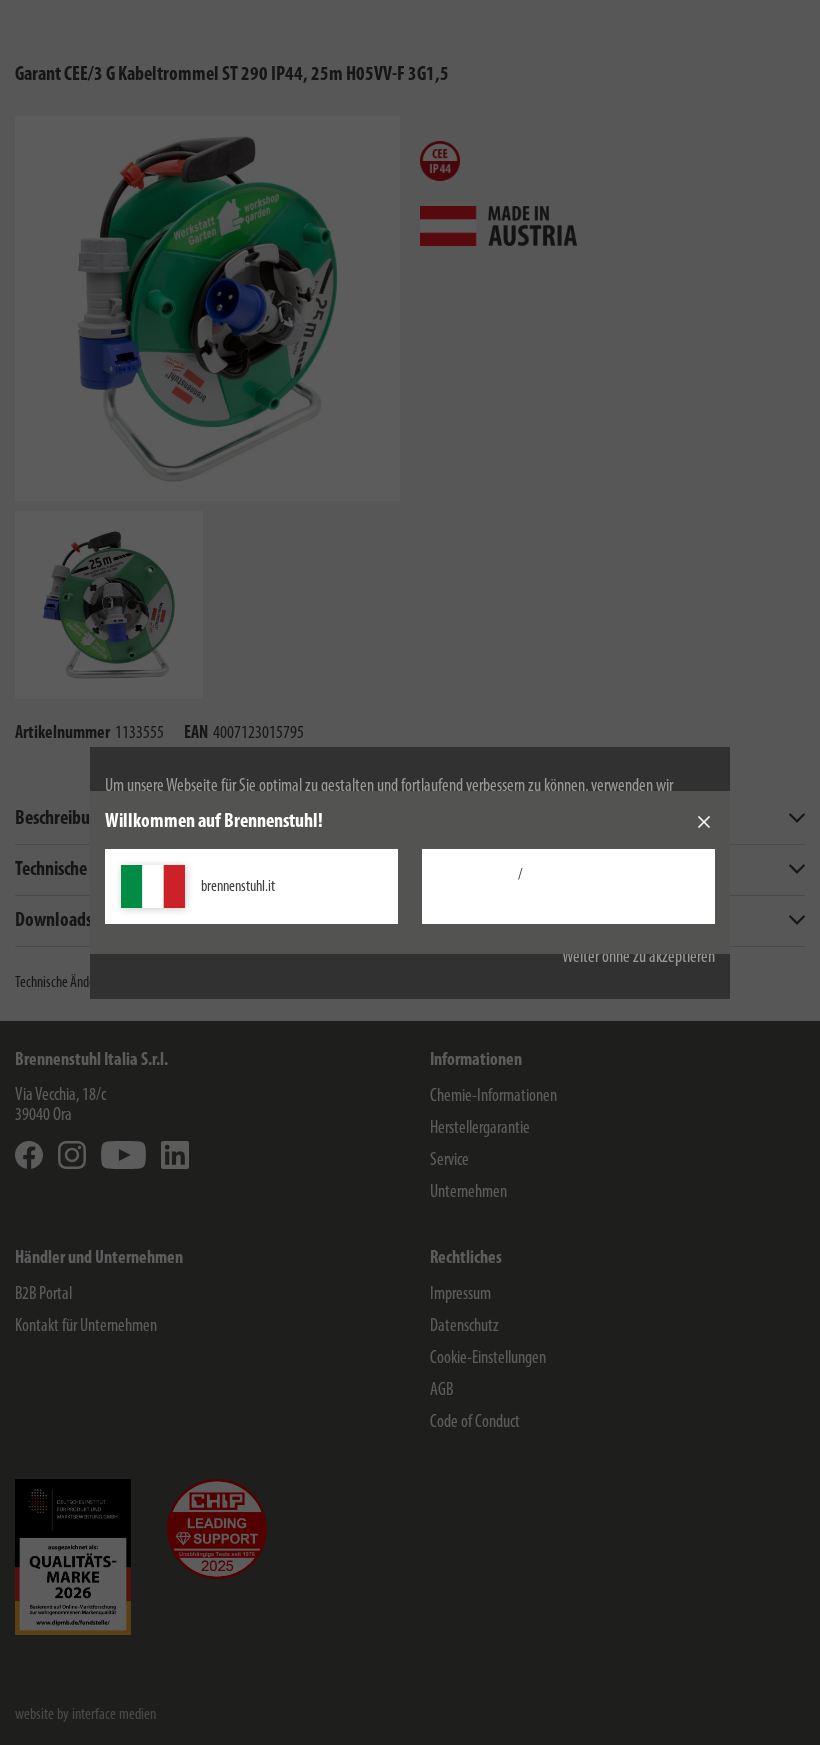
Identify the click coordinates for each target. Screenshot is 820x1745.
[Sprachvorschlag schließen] (704, 822)
